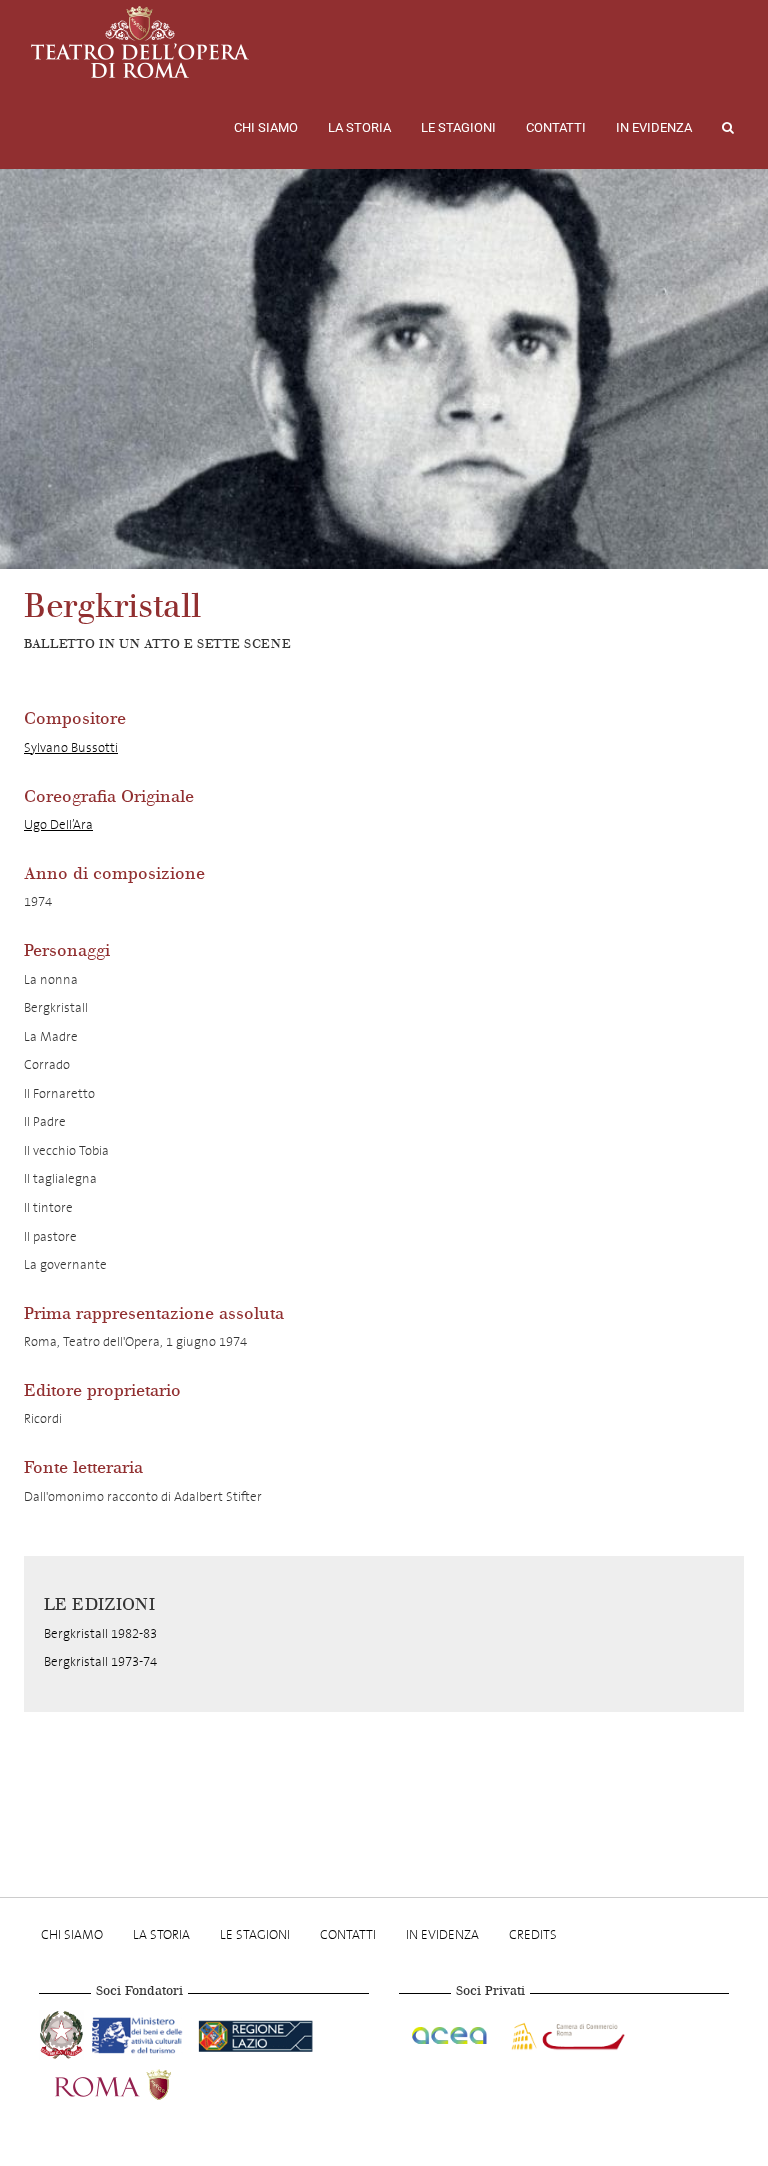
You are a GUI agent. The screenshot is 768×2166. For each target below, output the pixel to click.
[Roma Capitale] (139, 2083)
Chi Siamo (266, 127)
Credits (533, 1934)
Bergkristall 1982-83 (100, 1633)
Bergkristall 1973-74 (100, 1661)
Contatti (556, 127)
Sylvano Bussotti (71, 747)
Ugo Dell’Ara (58, 824)
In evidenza (654, 127)
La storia (359, 127)
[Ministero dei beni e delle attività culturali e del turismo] (141, 2033)
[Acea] (451, 2033)
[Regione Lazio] (255, 2033)
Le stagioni (458, 127)
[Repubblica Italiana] (63, 2033)
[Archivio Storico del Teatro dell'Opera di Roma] (140, 42)
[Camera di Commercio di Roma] (566, 2033)
